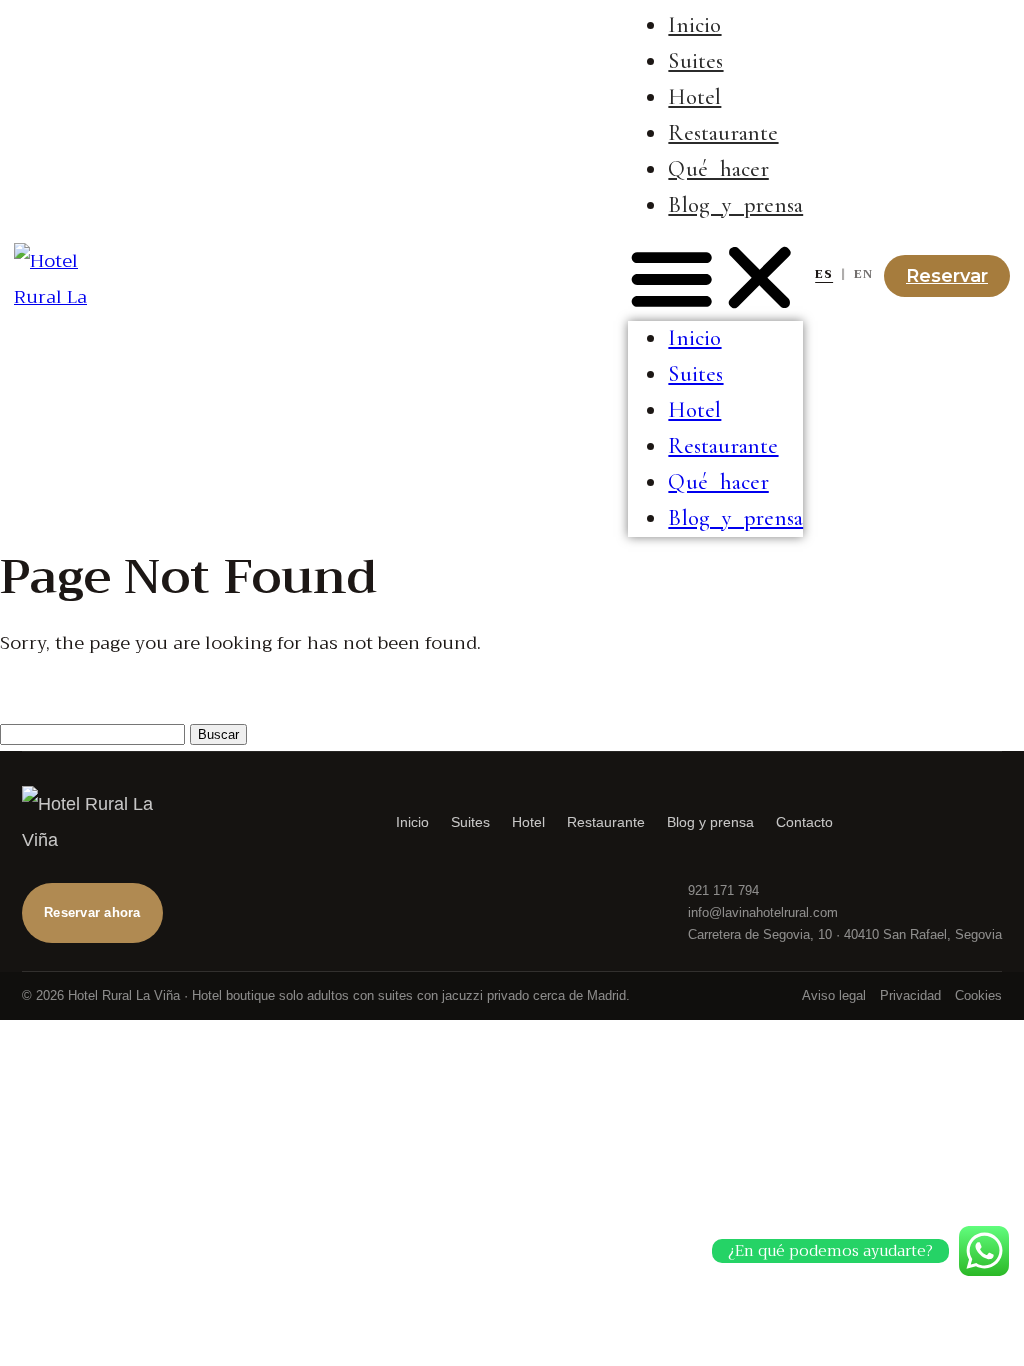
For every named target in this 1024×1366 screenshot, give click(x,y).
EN (863, 274)
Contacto (804, 822)
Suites (695, 61)
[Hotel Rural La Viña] (112, 822)
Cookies (978, 996)
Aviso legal (834, 996)
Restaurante (723, 133)
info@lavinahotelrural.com (763, 912)
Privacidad (910, 996)
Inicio (694, 25)
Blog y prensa (735, 205)
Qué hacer (718, 169)
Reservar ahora (92, 912)
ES (824, 274)
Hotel (694, 97)
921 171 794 (723, 890)
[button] (715, 277)
